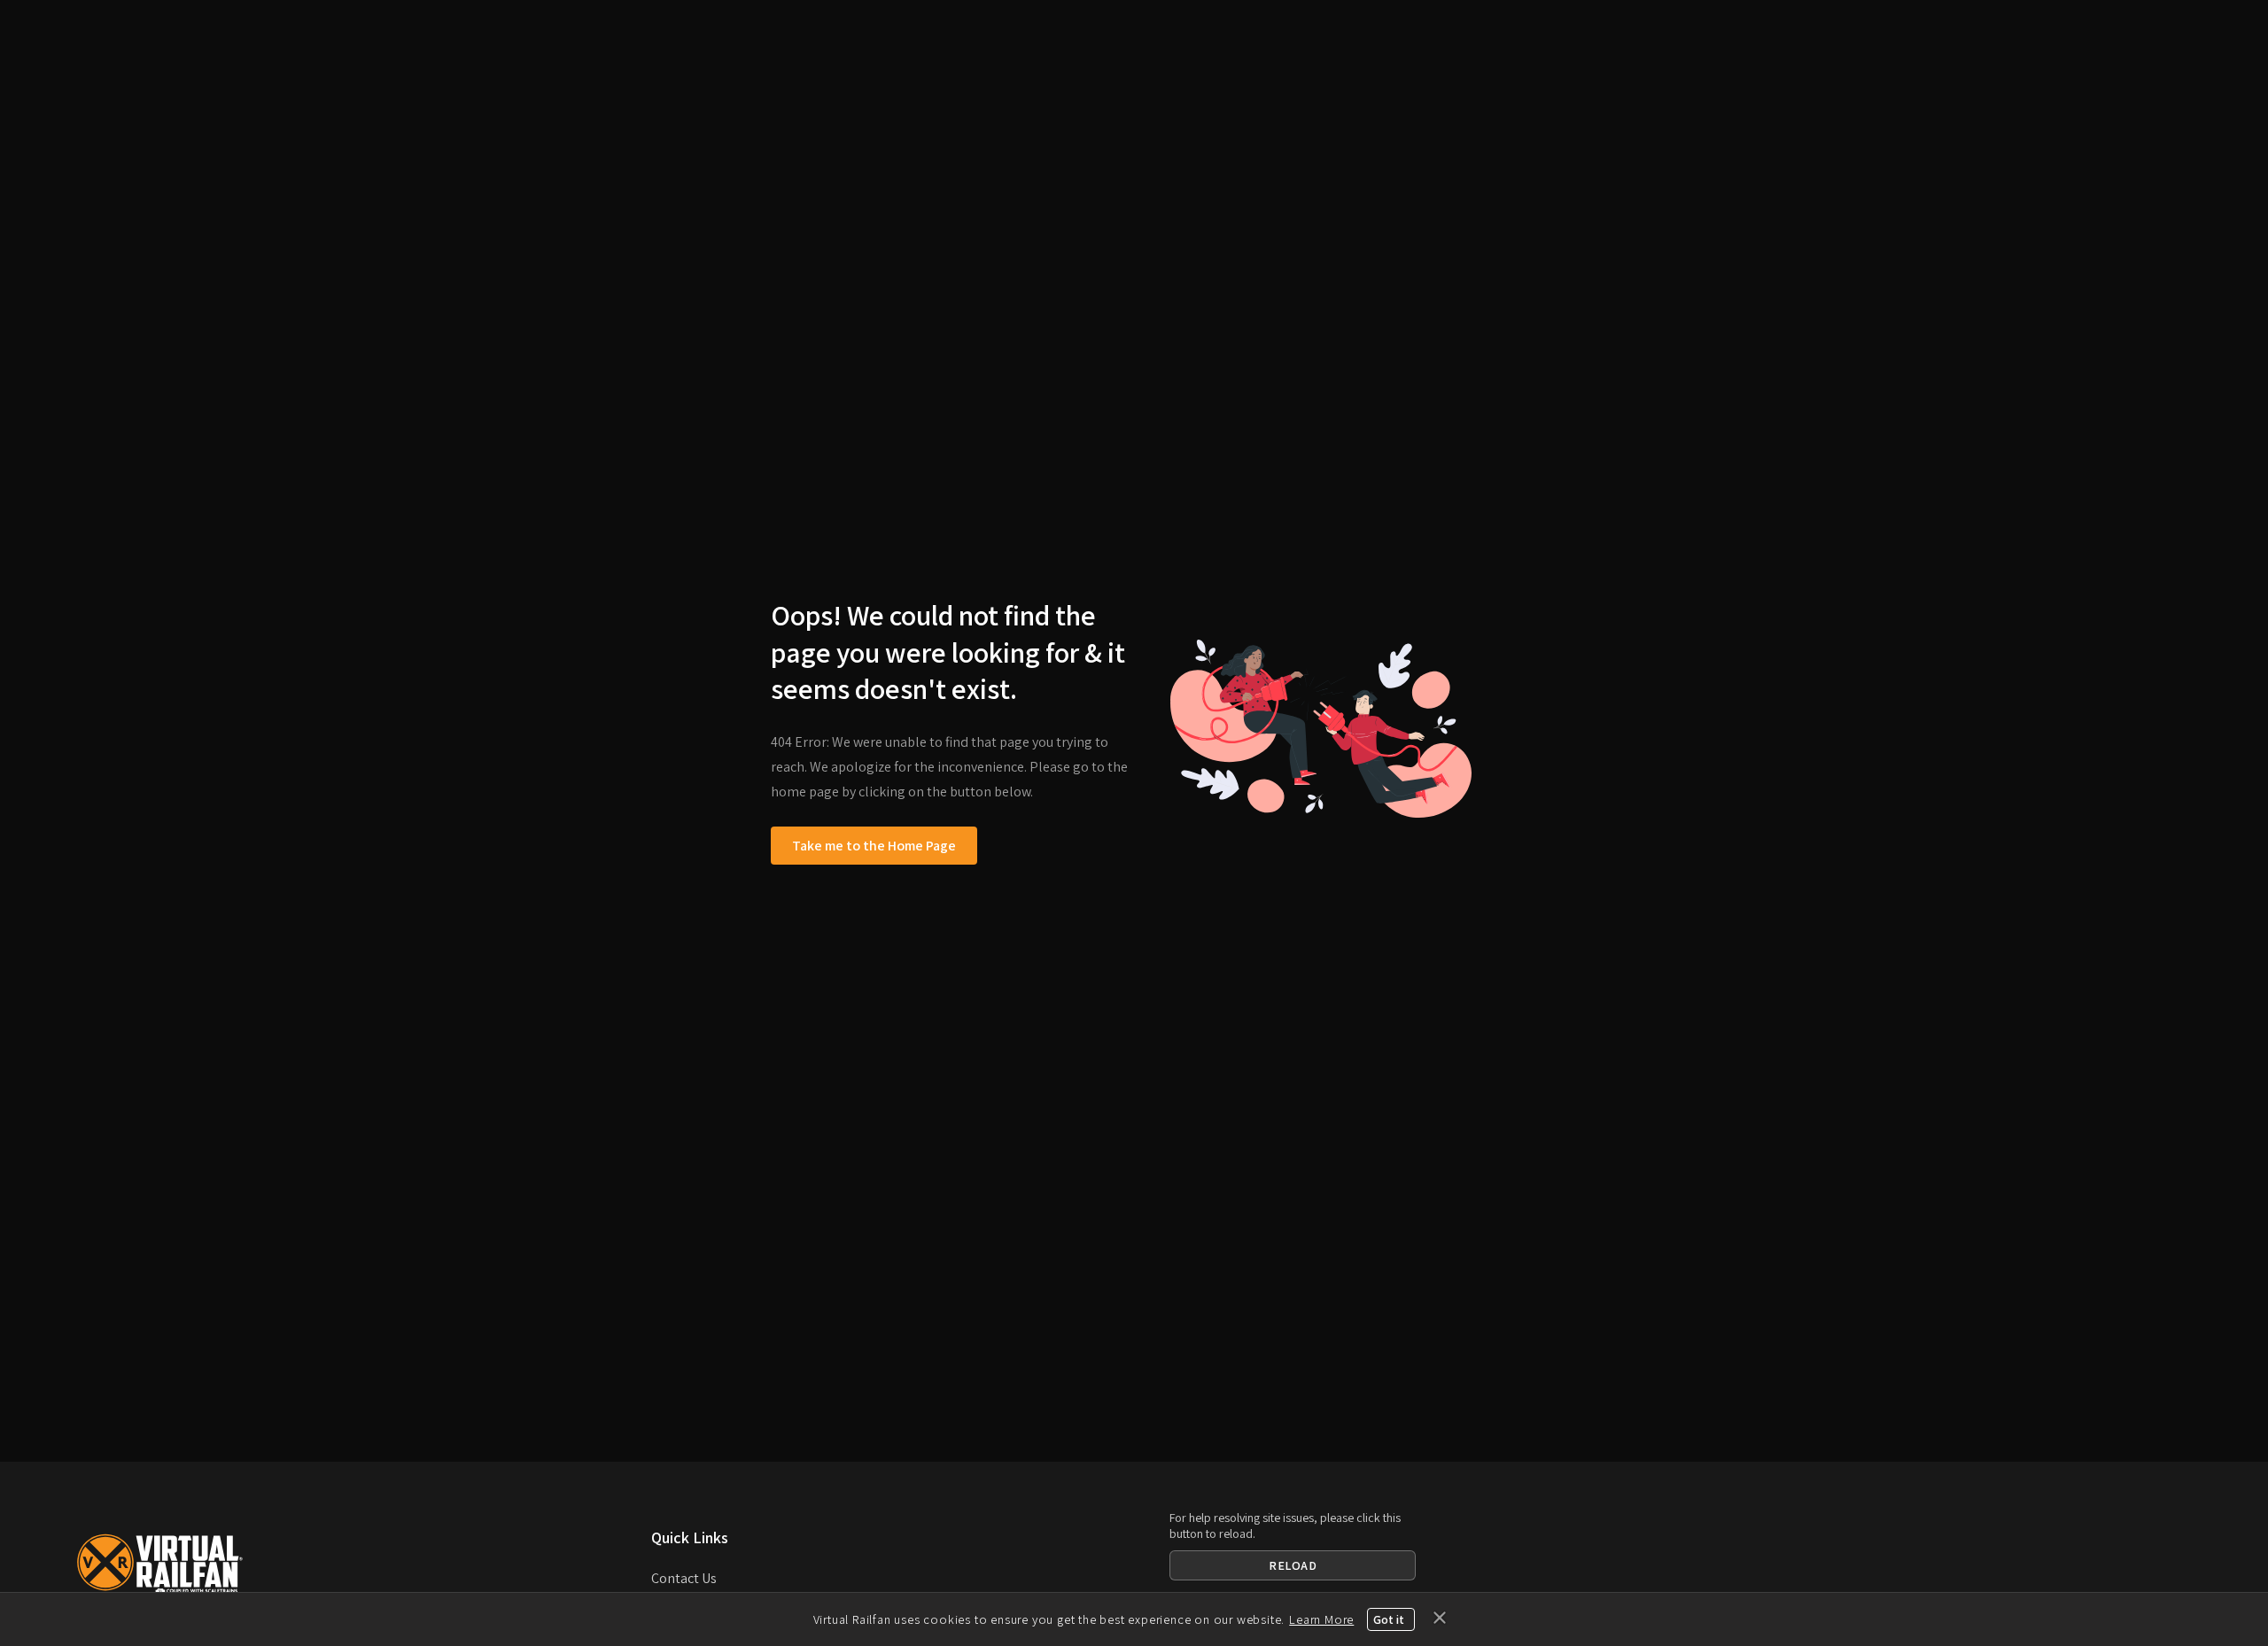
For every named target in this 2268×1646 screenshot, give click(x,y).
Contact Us (684, 1578)
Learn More (1321, 1619)
